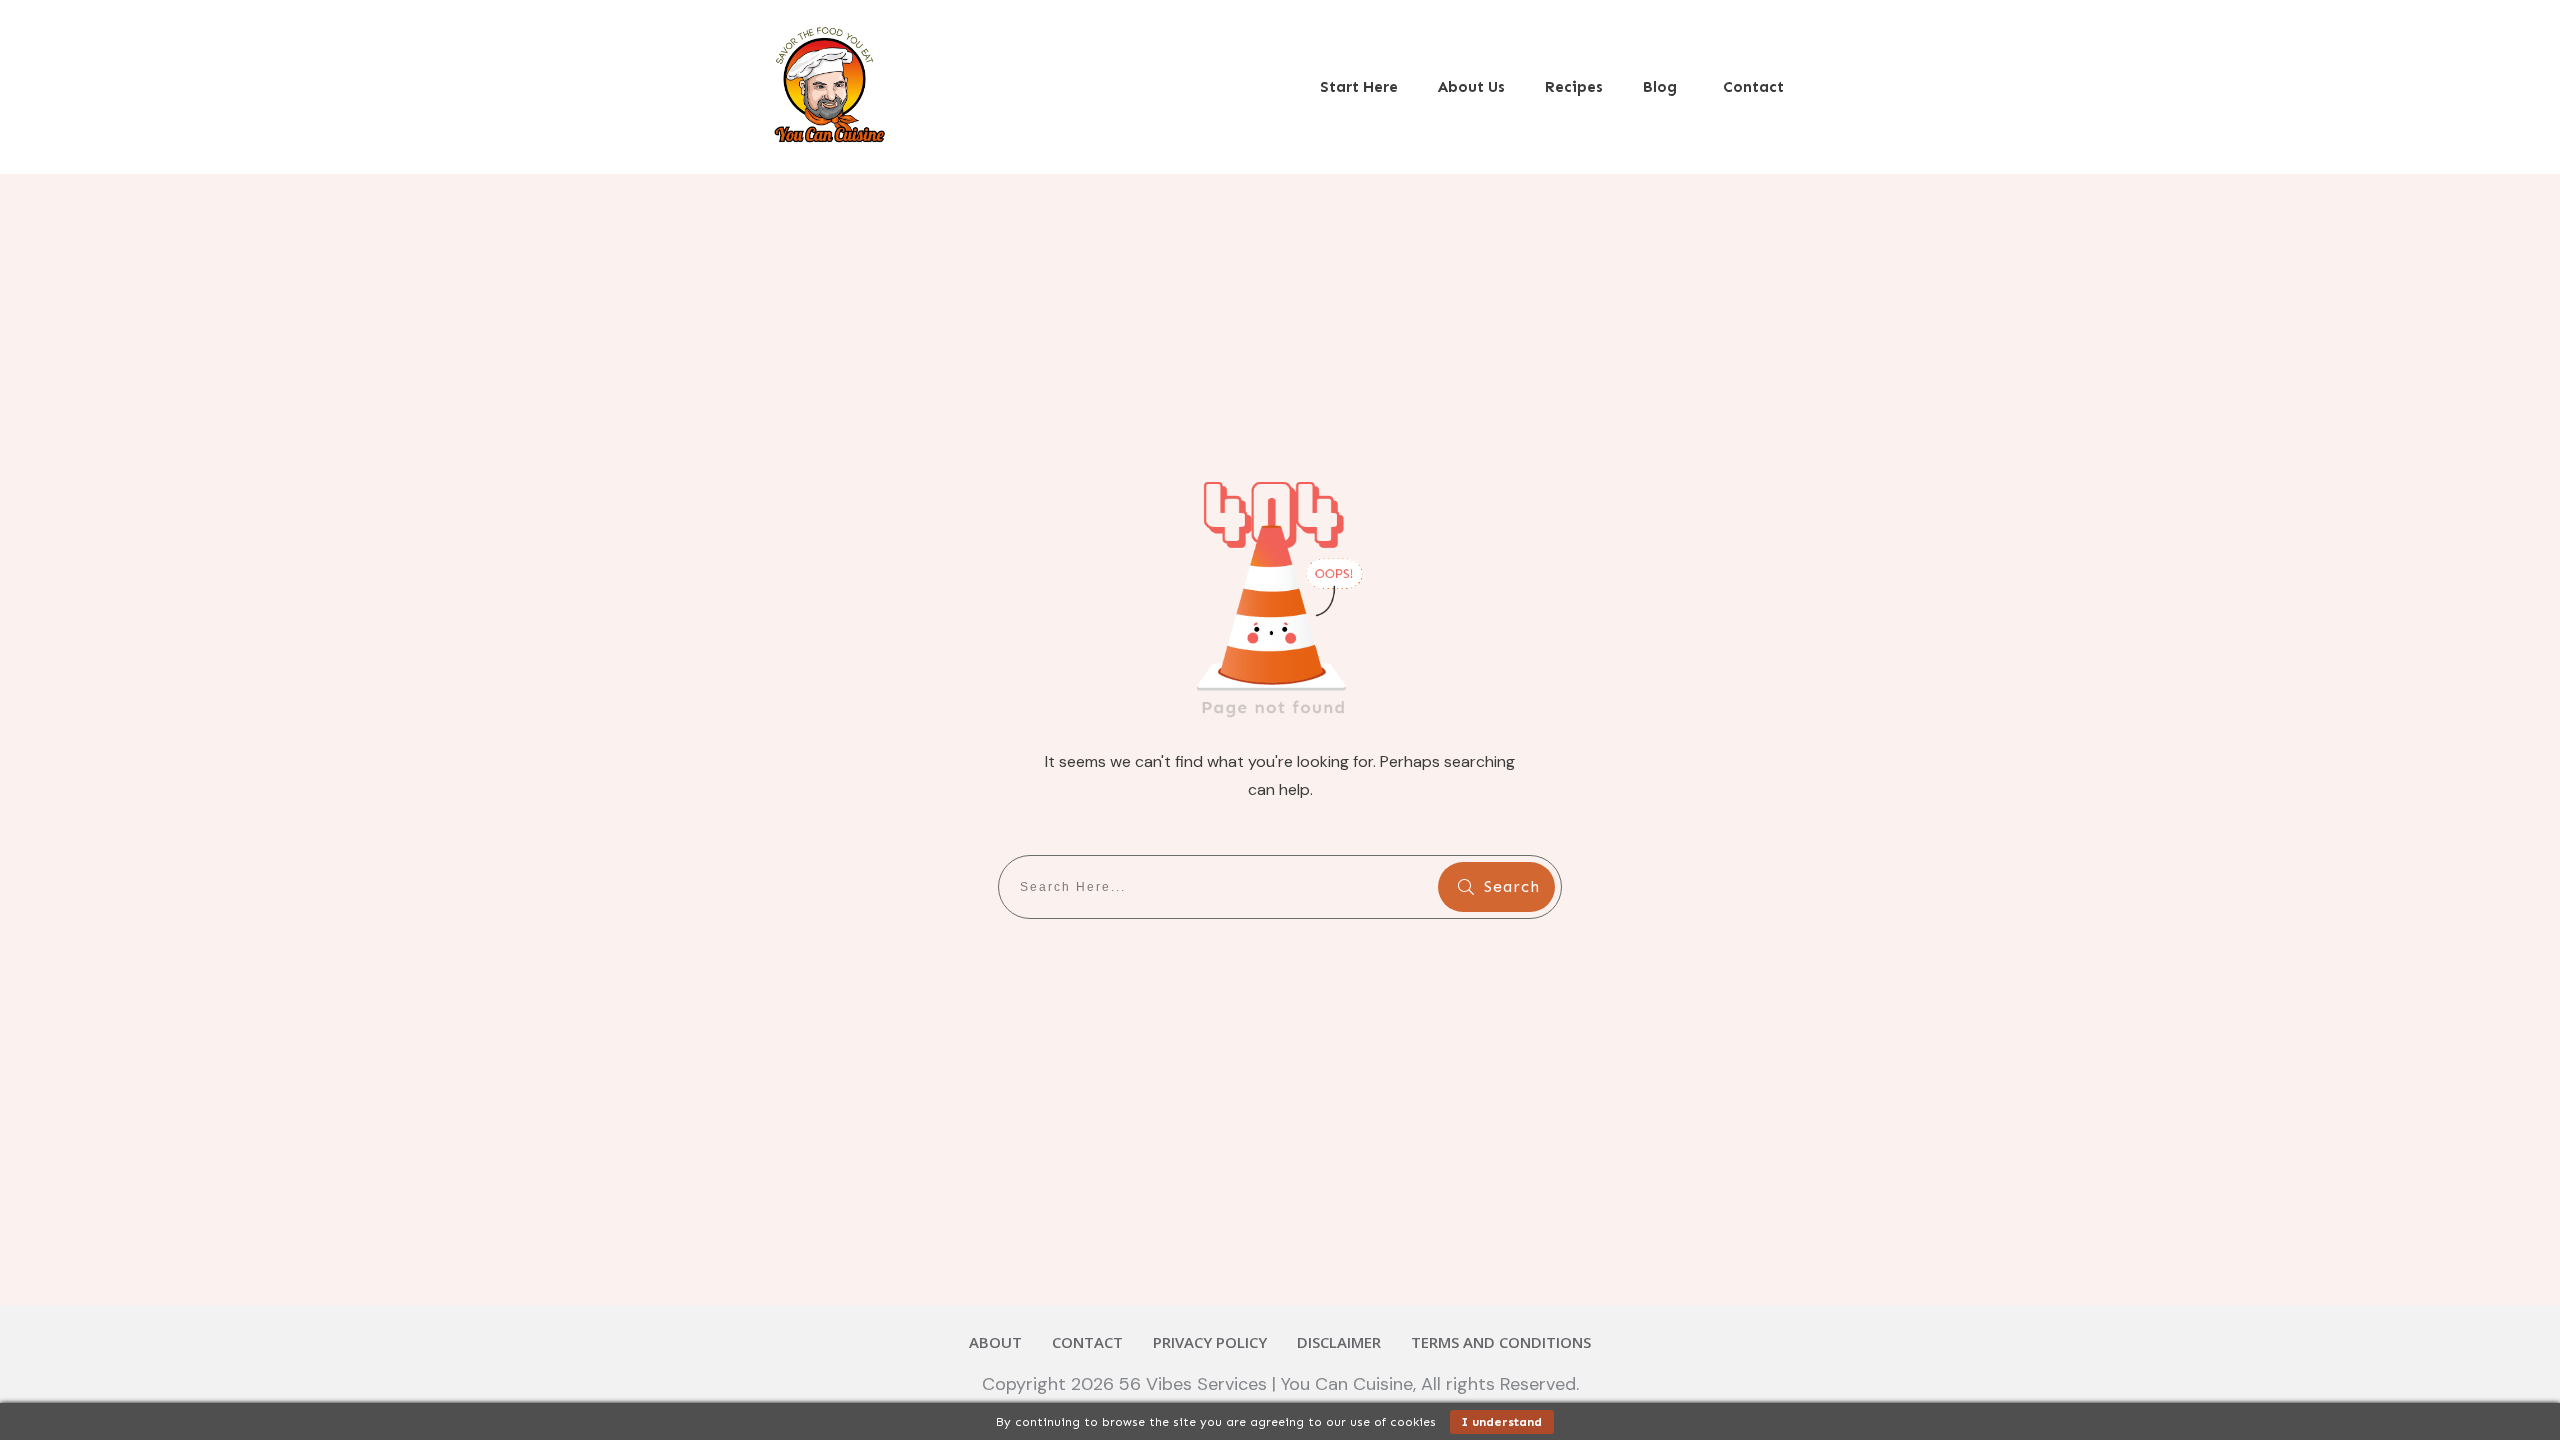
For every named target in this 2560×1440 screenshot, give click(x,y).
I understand (1502, 1422)
